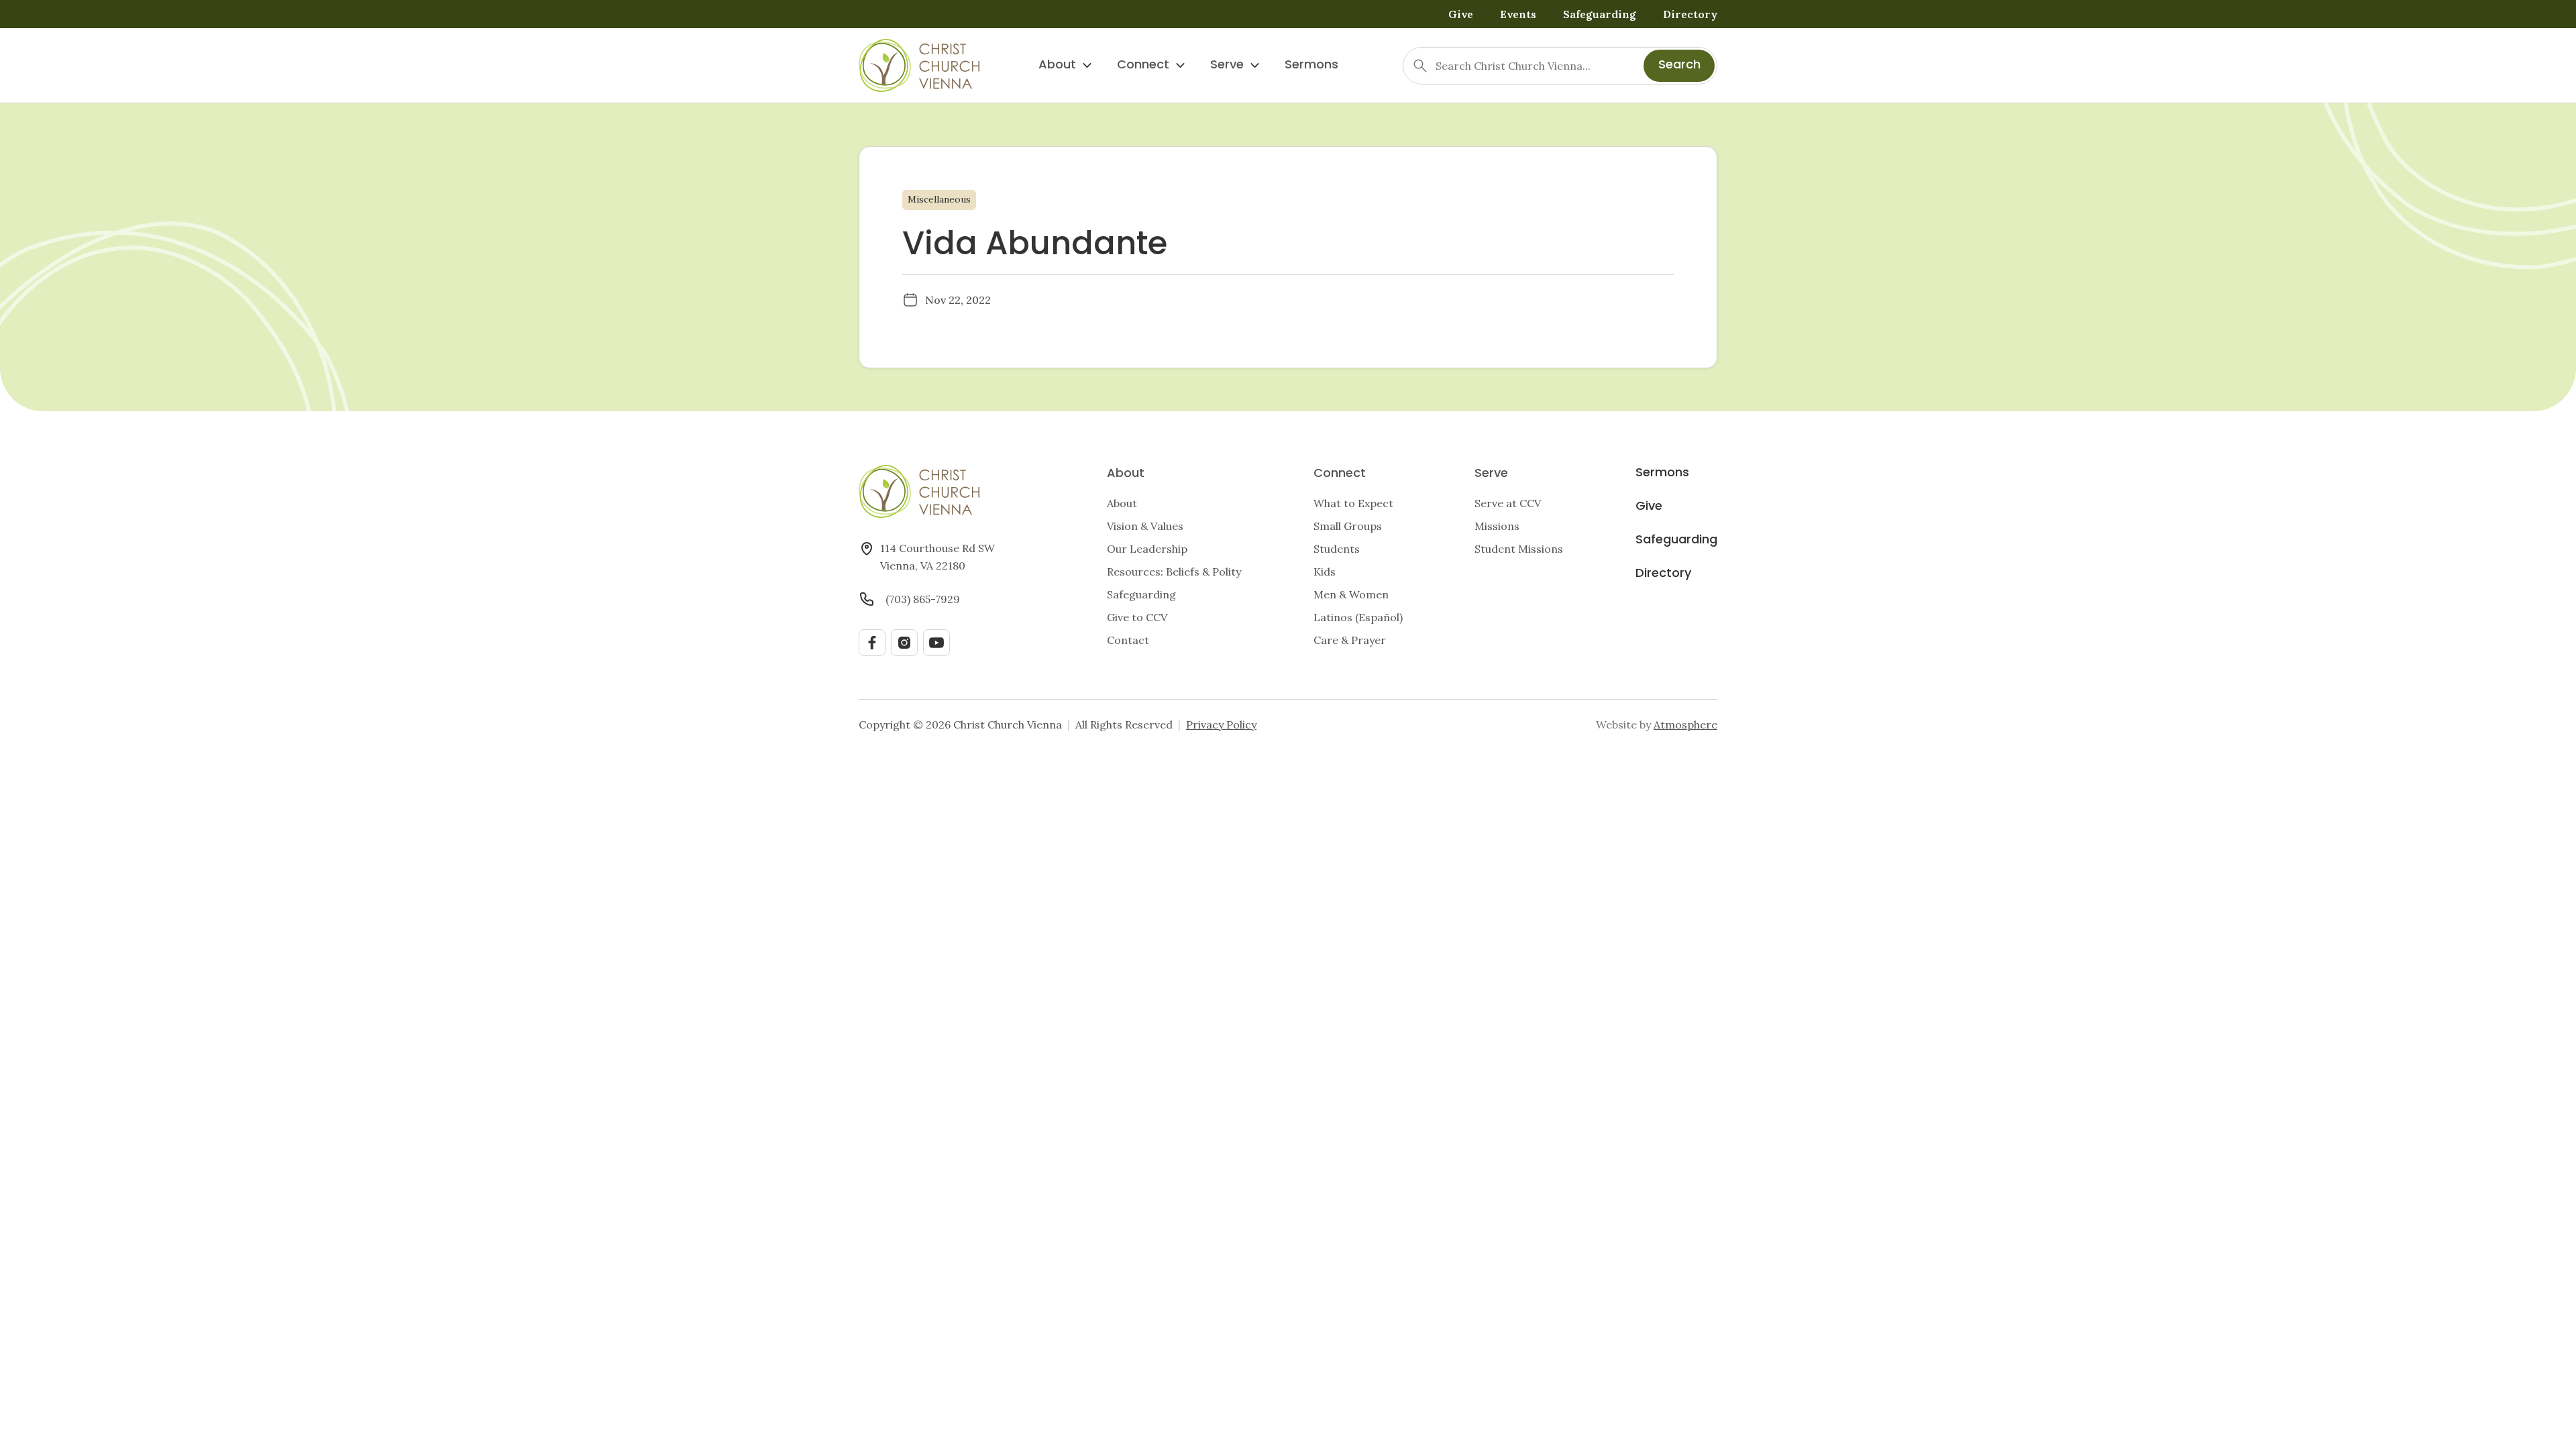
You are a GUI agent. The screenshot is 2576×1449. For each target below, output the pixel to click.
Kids (1325, 572)
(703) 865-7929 (923, 599)
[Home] (919, 65)
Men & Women (1351, 594)
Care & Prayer (1350, 640)
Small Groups (1348, 526)
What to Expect (1353, 503)
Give (1461, 14)
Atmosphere (1685, 724)
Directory (1690, 14)
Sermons (1311, 65)
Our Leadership (1147, 549)
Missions (1497, 526)
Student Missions (1519, 549)
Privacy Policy (1221, 724)
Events (1518, 14)
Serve (1227, 65)
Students (1337, 549)
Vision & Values (1145, 526)
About (1057, 65)
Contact (1128, 640)
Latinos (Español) (1358, 617)
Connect (1143, 65)
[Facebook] (872, 643)
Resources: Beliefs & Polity (1174, 572)
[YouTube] (936, 643)
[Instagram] (904, 643)
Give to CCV (1137, 617)
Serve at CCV (1508, 503)
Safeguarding (1600, 14)
